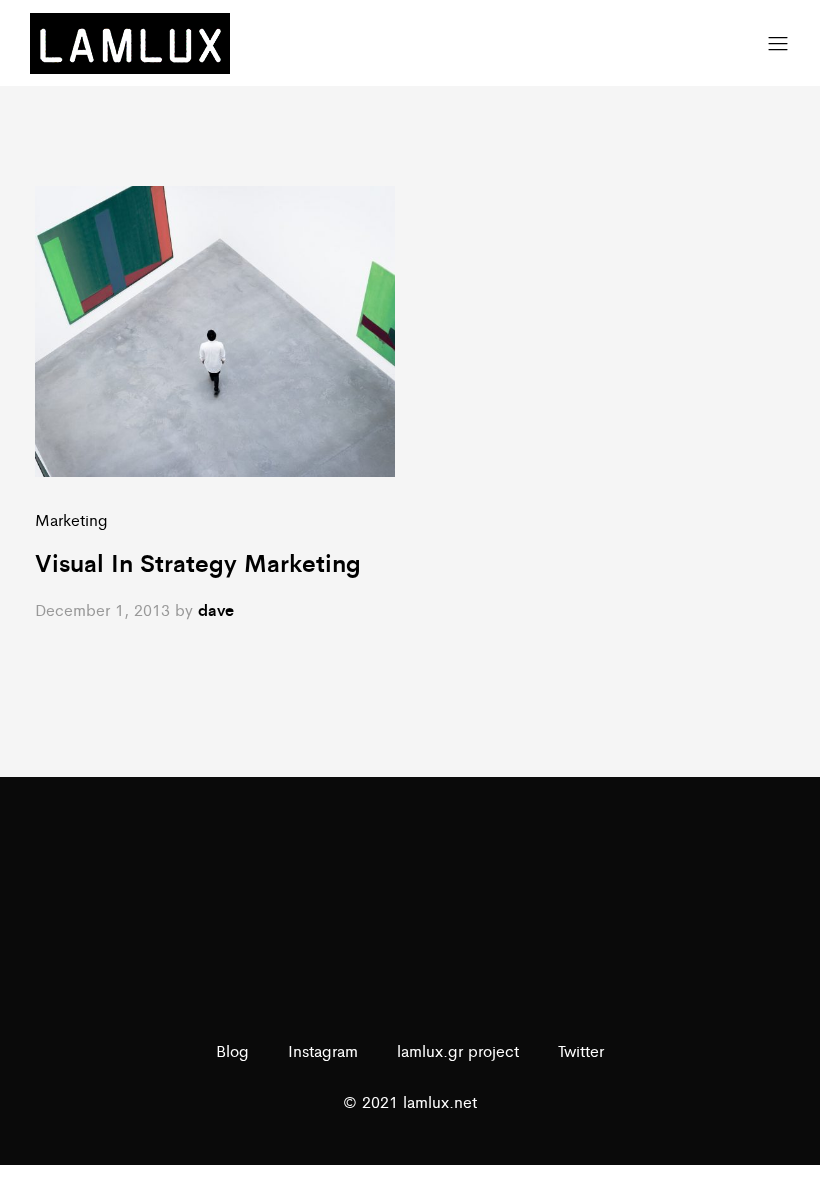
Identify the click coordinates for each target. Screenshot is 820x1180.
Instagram (323, 1050)
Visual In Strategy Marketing (198, 562)
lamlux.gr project (458, 1050)
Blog (232, 1050)
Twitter (581, 1050)
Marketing (71, 519)
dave (216, 609)
